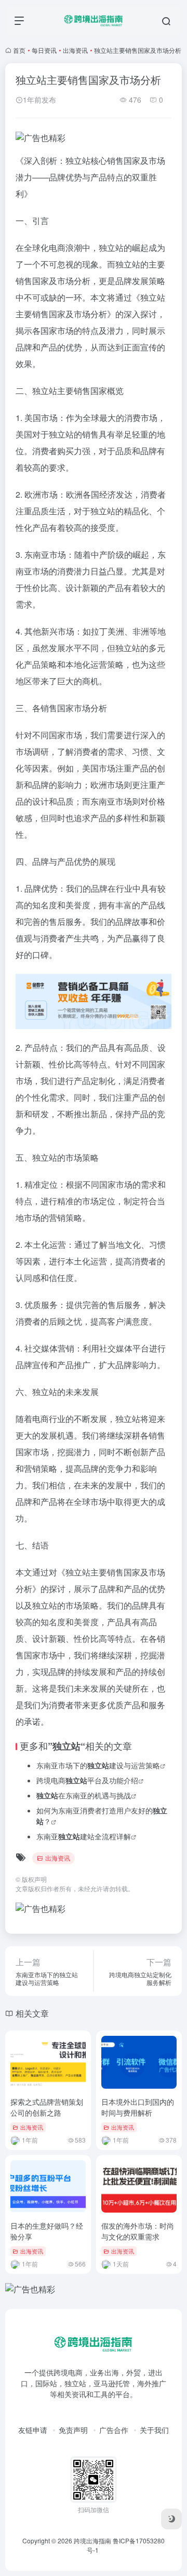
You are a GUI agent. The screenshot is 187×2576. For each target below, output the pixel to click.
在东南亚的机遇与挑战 (84, 1795)
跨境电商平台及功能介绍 (87, 1780)
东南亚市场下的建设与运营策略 (98, 1765)
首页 (19, 50)
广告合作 (114, 2430)
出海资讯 (75, 50)
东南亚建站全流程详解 (84, 1836)
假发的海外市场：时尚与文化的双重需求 (138, 2231)
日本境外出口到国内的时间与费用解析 (138, 2107)
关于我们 (154, 2430)
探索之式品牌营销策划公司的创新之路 (47, 2107)
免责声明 (73, 2430)
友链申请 (33, 2430)
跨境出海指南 (92, 2540)
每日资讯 (44, 50)
